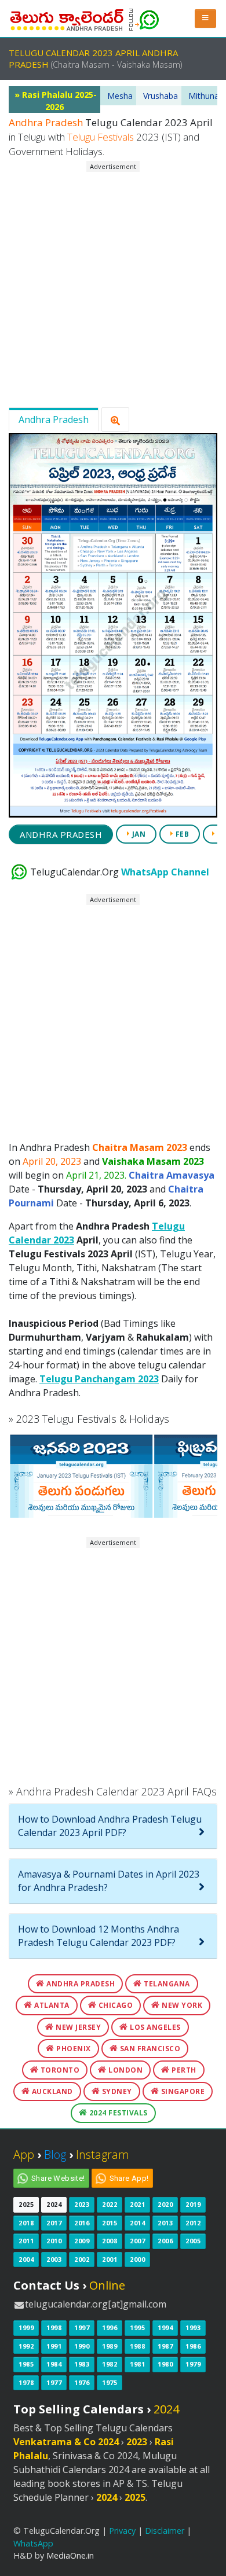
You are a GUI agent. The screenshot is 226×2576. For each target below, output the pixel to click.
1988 (137, 2346)
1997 (82, 2327)
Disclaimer (165, 2531)
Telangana (166, 1984)
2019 (193, 2204)
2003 (54, 2259)
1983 (82, 2364)
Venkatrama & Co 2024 (66, 2442)
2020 (165, 2204)
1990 (82, 2346)
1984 (54, 2364)
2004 (26, 2259)
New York (181, 2005)
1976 (82, 2382)
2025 (26, 2204)
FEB (181, 834)
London (125, 2070)
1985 (26, 2364)
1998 (54, 2327)
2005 (193, 2241)
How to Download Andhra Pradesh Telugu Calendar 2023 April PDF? (110, 1826)
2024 (54, 2204)
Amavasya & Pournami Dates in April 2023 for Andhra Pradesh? (109, 1881)
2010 (54, 2241)
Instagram (103, 2154)
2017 (54, 2223)
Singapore (182, 2091)
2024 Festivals (117, 2113)
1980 (165, 2364)
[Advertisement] (113, 285)
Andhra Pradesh (54, 419)
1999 (26, 2327)
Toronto (59, 2070)
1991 (54, 2346)
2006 (165, 2241)
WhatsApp (33, 2543)
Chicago (114, 2005)
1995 (137, 2327)
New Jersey (78, 2027)
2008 (110, 2241)
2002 (82, 2259)
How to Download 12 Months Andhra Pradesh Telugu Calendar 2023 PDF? (99, 1936)
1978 (26, 2382)
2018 (26, 2223)
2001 (110, 2259)
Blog (55, 2154)
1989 (110, 2346)
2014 (137, 2223)
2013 (165, 2223)
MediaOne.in (70, 2555)
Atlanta (51, 2005)
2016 (82, 2223)
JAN (138, 834)
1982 (110, 2364)
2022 (110, 2204)
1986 (193, 2346)
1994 (165, 2327)
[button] (206, 18)
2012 (193, 2223)
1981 (137, 2364)
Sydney (116, 2091)
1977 (54, 2382)
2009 (82, 2241)
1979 (193, 2364)
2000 (137, 2259)
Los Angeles (154, 2027)
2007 (137, 2241)
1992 (26, 2346)
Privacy (122, 2531)
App (24, 2154)
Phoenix (73, 2049)
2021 (137, 2204)
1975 (110, 2382)
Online (107, 2285)
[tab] (113, 1826)
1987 (165, 2346)
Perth (183, 2070)
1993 (193, 2327)
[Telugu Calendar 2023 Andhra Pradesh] (67, 17)
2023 (82, 2204)
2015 (110, 2223)
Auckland (51, 2091)
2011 (26, 2241)
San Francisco (149, 2049)
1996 (110, 2327)
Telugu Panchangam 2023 (99, 1379)
